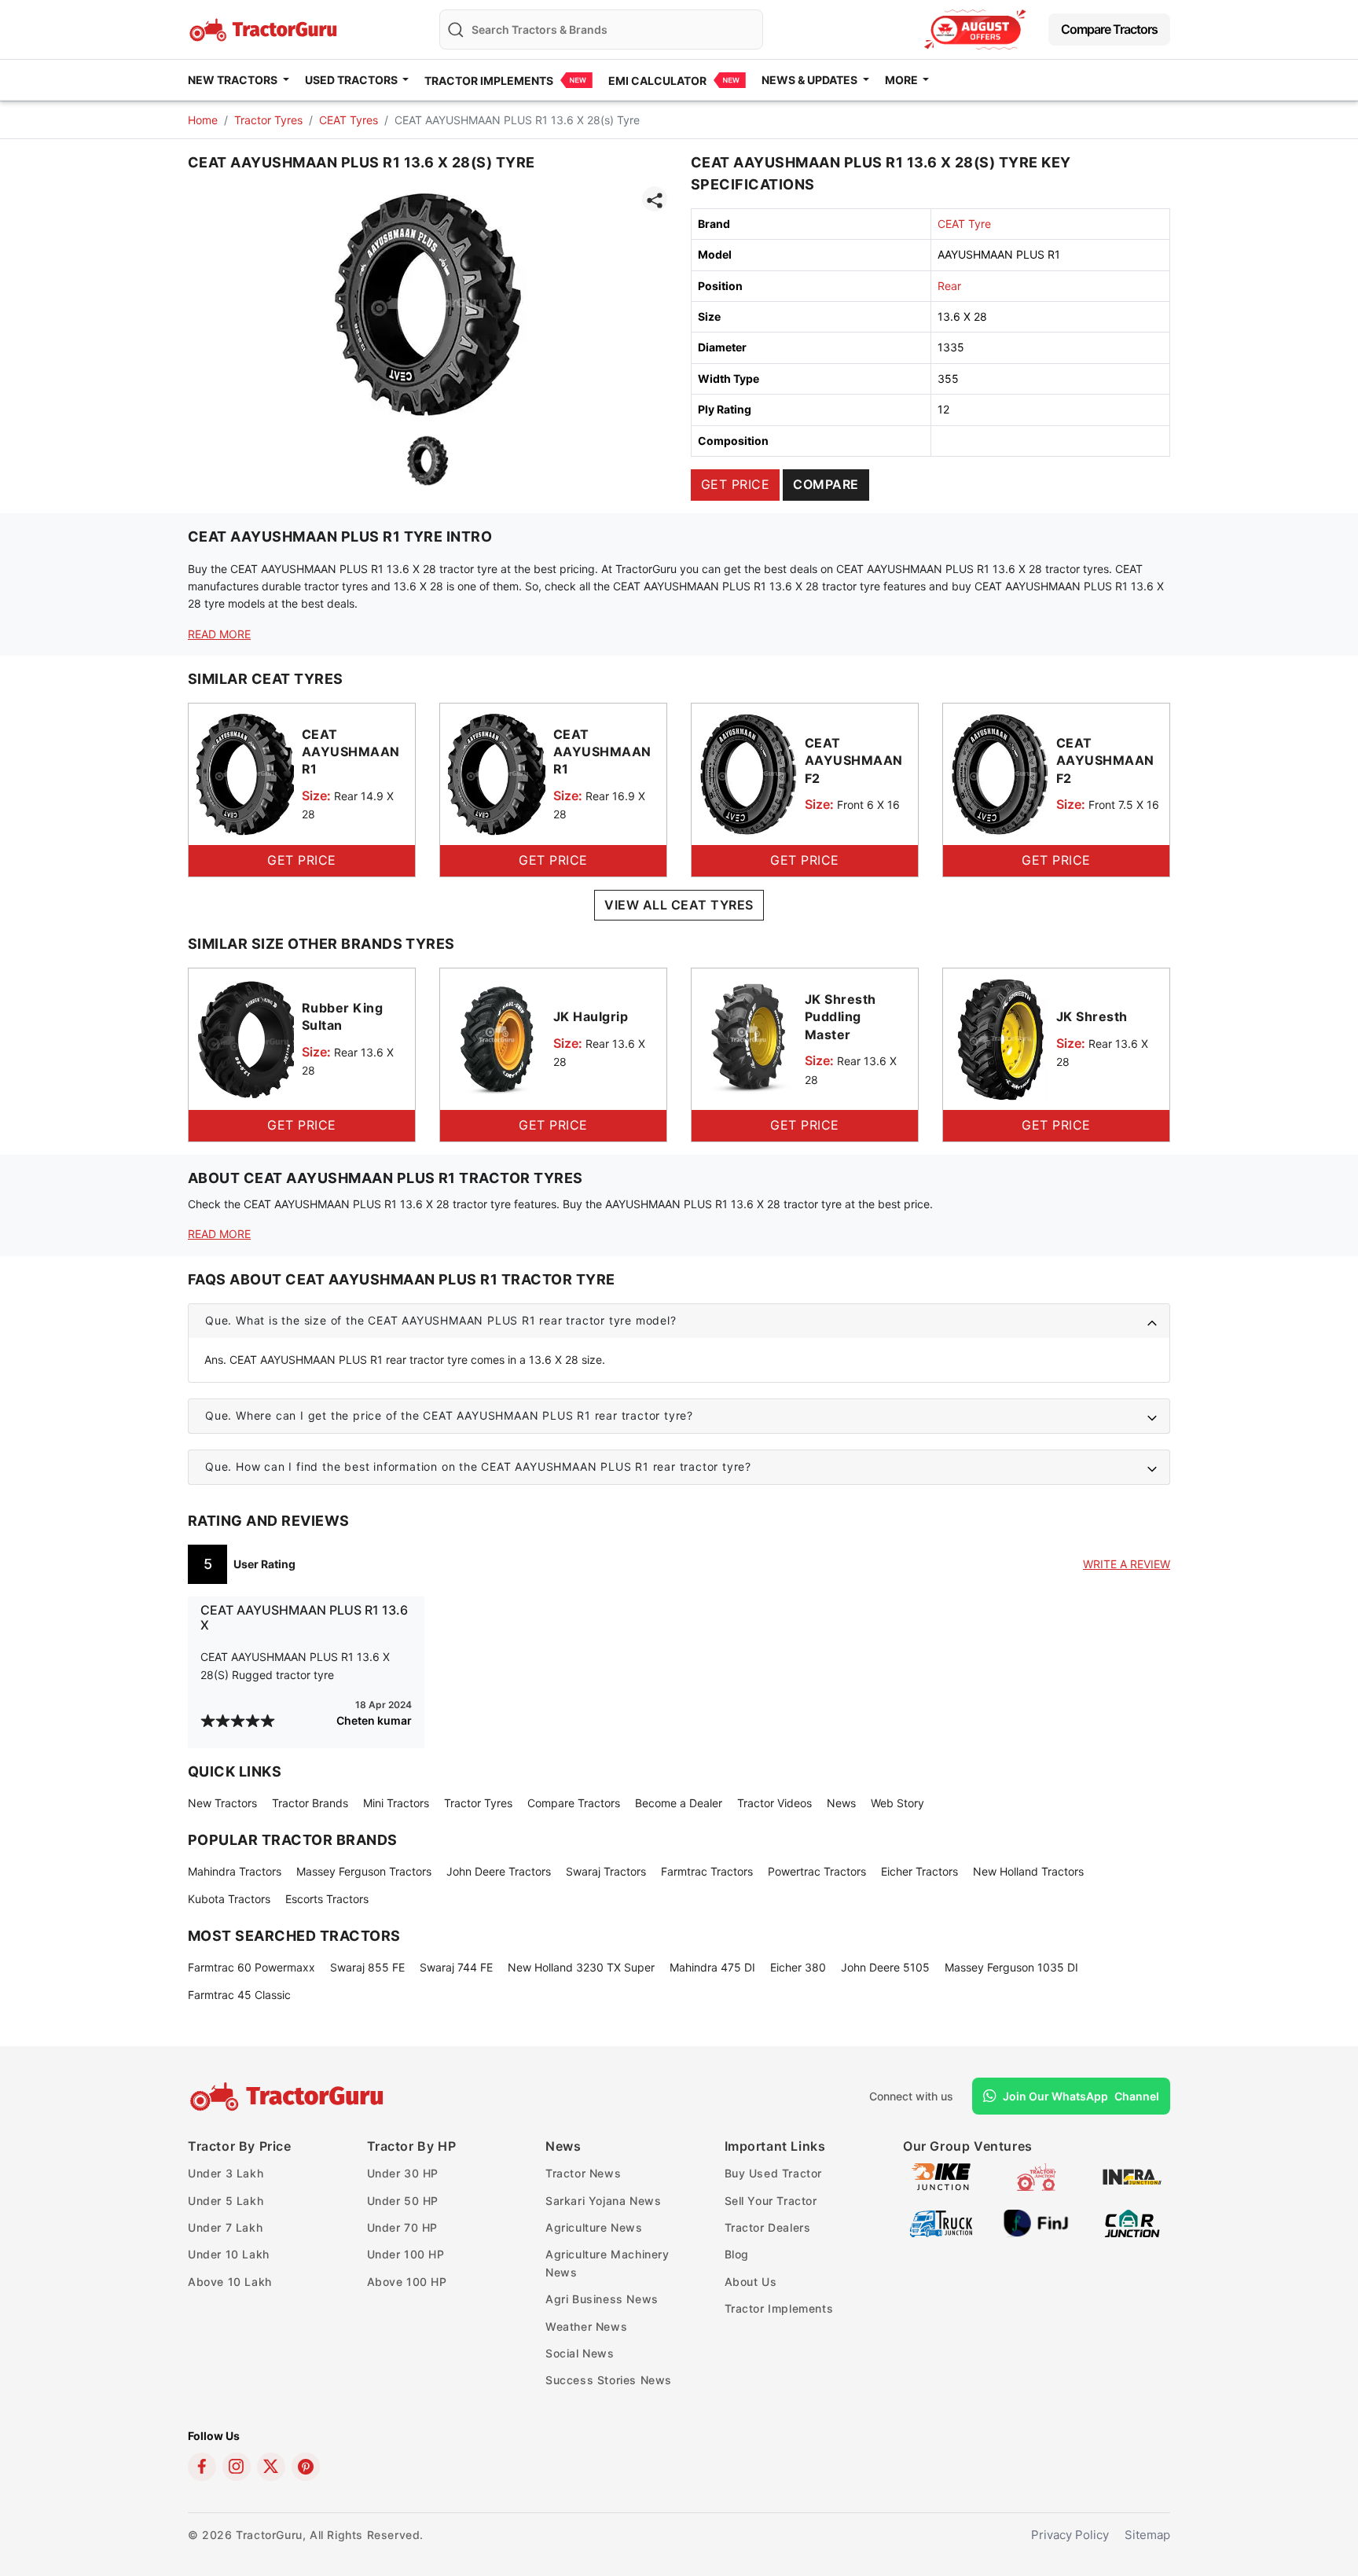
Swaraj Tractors (606, 1871)
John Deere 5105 (885, 1967)
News (841, 1803)
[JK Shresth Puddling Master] (748, 1038)
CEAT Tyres (349, 120)
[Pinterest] (306, 2467)
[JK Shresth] (1000, 1038)
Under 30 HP (403, 2173)
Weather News (586, 2326)
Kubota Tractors (229, 1899)
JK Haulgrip (591, 1016)
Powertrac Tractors (817, 1871)
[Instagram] (237, 2467)
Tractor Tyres (268, 120)
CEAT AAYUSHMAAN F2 (854, 761)
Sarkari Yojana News (603, 2201)
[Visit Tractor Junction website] (1036, 2176)
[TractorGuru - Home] (265, 28)
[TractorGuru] (289, 2096)
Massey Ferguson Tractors (364, 1871)
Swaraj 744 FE (456, 1967)
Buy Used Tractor (774, 2173)
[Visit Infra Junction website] (1132, 2176)
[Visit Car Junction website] (1132, 2223)
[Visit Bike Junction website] (941, 2176)
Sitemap (1147, 2535)
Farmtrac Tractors (707, 1871)
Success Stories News (609, 2380)
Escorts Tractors (327, 1899)
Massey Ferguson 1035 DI (1011, 1967)
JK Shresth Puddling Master (840, 1017)
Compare (826, 484)
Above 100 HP (407, 2282)
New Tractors (222, 1803)
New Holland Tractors (1028, 1871)
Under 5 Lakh (226, 2201)
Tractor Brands (310, 1803)
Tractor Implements (489, 81)
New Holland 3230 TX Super (581, 1967)
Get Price (735, 484)
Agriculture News (594, 2227)
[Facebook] (202, 2467)
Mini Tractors (396, 1803)
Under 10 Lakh (229, 2254)
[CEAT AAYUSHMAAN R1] (245, 773)
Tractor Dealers (768, 2227)
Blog (737, 2254)
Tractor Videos (774, 1803)
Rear (949, 286)
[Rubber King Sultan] (245, 1038)
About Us (751, 2282)
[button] (679, 1321)
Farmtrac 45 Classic (239, 1995)
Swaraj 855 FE (367, 1967)
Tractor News (583, 2173)
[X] (271, 2467)
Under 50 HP (403, 2201)
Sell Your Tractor (771, 2201)
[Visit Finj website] (1036, 2223)
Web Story (897, 1803)
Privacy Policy (1070, 2535)
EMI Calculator (657, 81)
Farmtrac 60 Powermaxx (251, 1967)
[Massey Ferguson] (975, 29)
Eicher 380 (798, 1967)
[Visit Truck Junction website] (941, 2223)
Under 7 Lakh (225, 2227)
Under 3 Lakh (226, 2173)
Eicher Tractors (919, 1871)
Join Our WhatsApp (1081, 2096)
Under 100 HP (406, 2254)
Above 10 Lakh (230, 2282)
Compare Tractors (1109, 29)
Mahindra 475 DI (712, 1967)
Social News (580, 2353)
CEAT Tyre (964, 224)
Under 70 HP (403, 2227)
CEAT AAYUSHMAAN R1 (351, 752)
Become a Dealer (679, 1803)
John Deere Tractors (499, 1871)
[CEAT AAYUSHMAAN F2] (748, 773)
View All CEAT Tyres (679, 905)
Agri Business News (602, 2299)
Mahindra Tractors (235, 1871)
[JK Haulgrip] (497, 1038)
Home (203, 120)
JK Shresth (1092, 1016)
